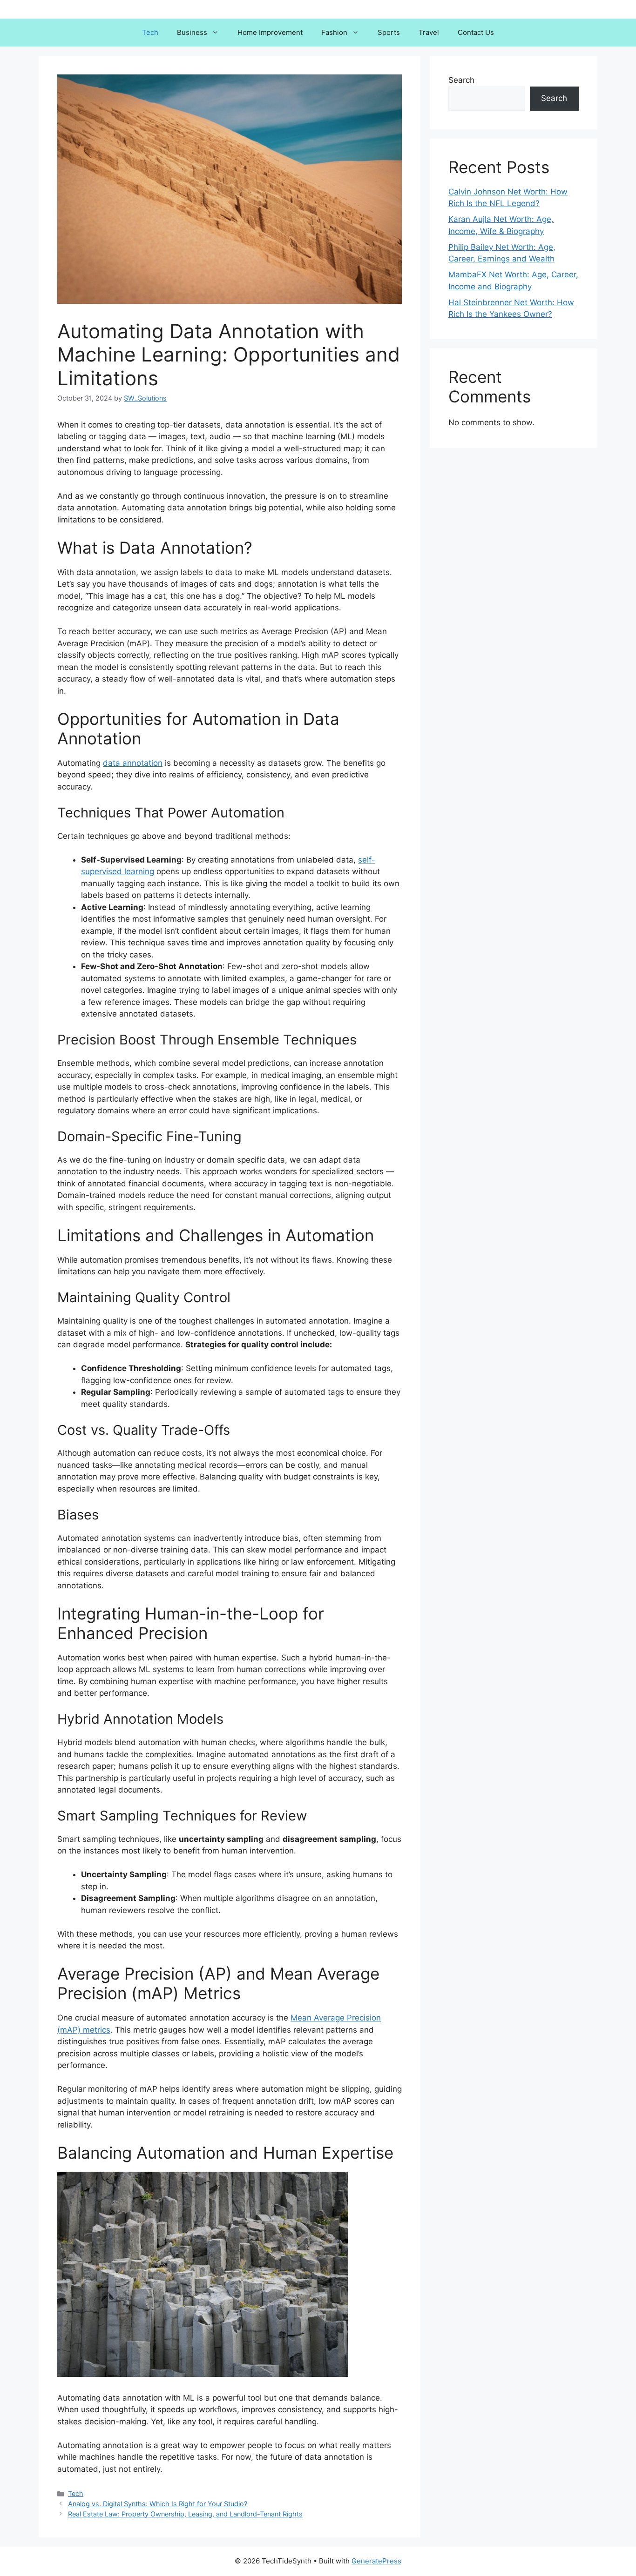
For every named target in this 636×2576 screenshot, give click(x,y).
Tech (150, 32)
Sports (389, 32)
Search (461, 80)
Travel (429, 32)
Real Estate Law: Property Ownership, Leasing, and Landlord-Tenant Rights (185, 2514)
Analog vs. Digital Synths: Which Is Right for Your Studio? (158, 2504)
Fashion (334, 32)
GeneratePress (376, 2561)
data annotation (133, 763)
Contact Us (476, 32)
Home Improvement (270, 32)
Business (192, 32)
